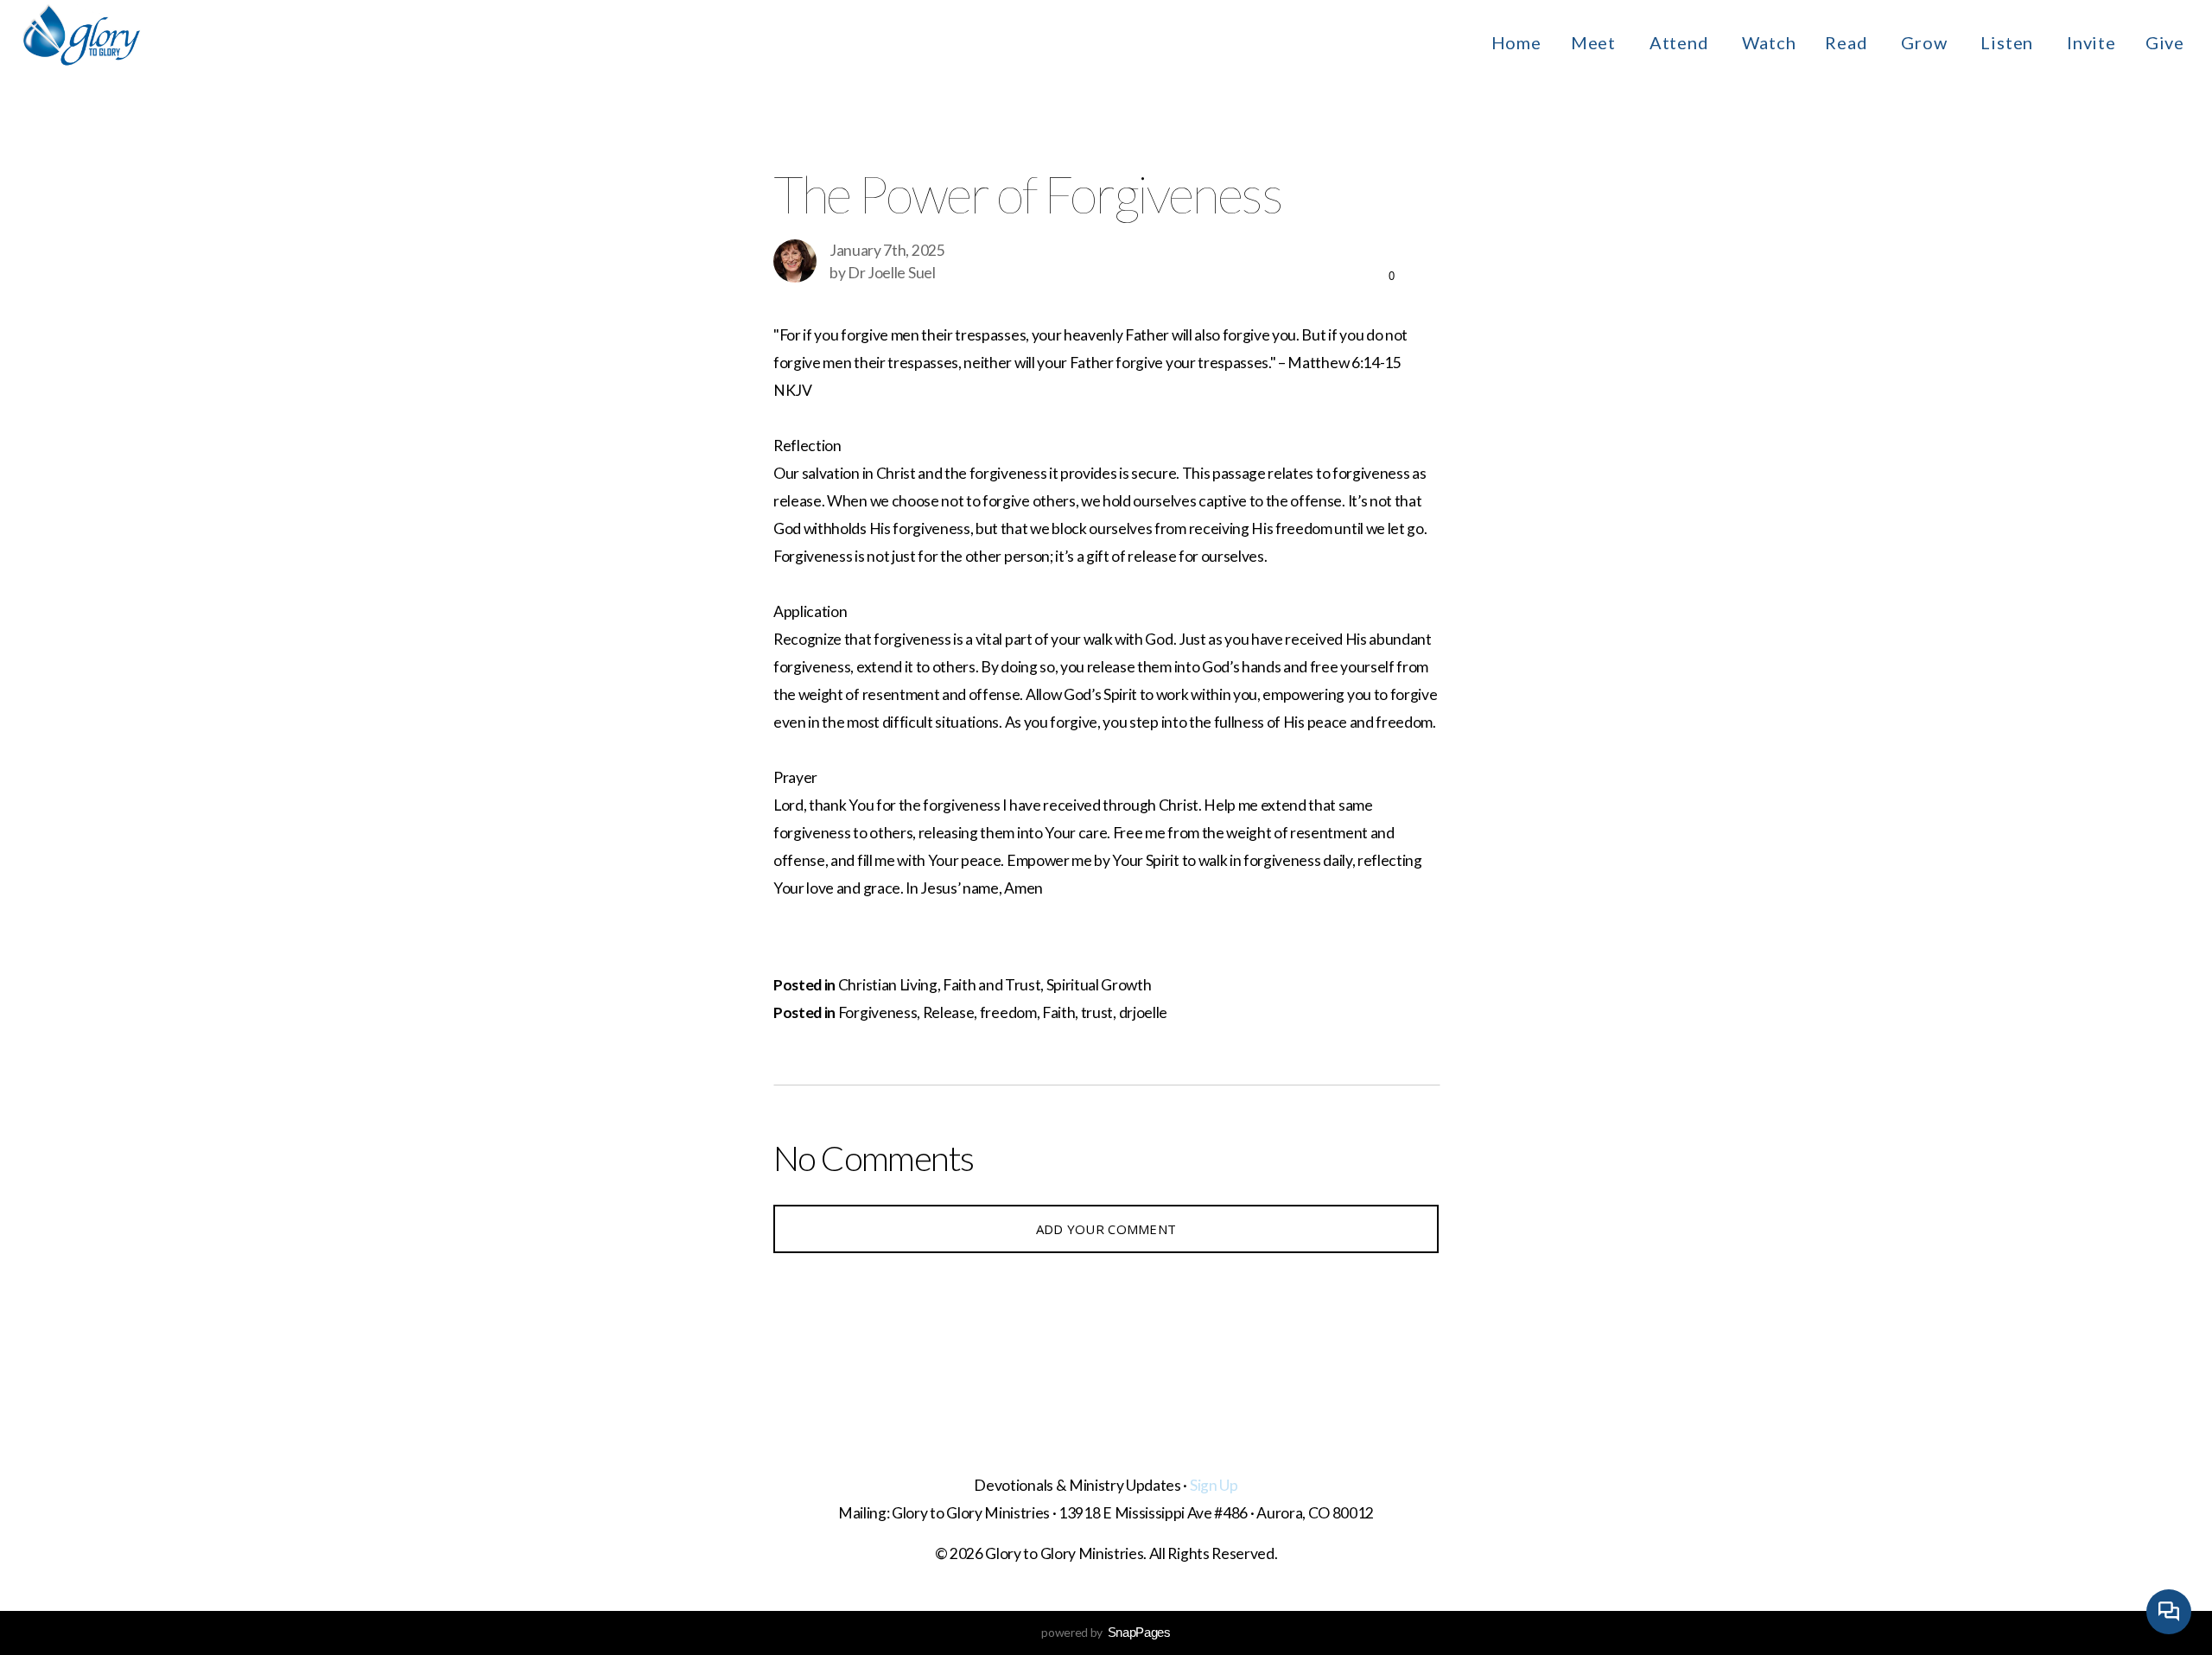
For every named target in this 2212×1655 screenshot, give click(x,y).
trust (1097, 1012)
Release (949, 1012)
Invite (2091, 42)
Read (1848, 42)
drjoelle (1143, 1012)
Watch (1769, 42)
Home (1516, 42)
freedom (1008, 1012)
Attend (1681, 42)
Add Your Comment (1106, 1229)
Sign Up (1214, 1485)
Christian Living (888, 985)
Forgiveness (877, 1012)
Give (2165, 42)
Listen (2009, 42)
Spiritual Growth (1099, 985)
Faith (1058, 1012)
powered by (1106, 1632)
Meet (1595, 42)
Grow (1926, 42)
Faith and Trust (992, 985)
